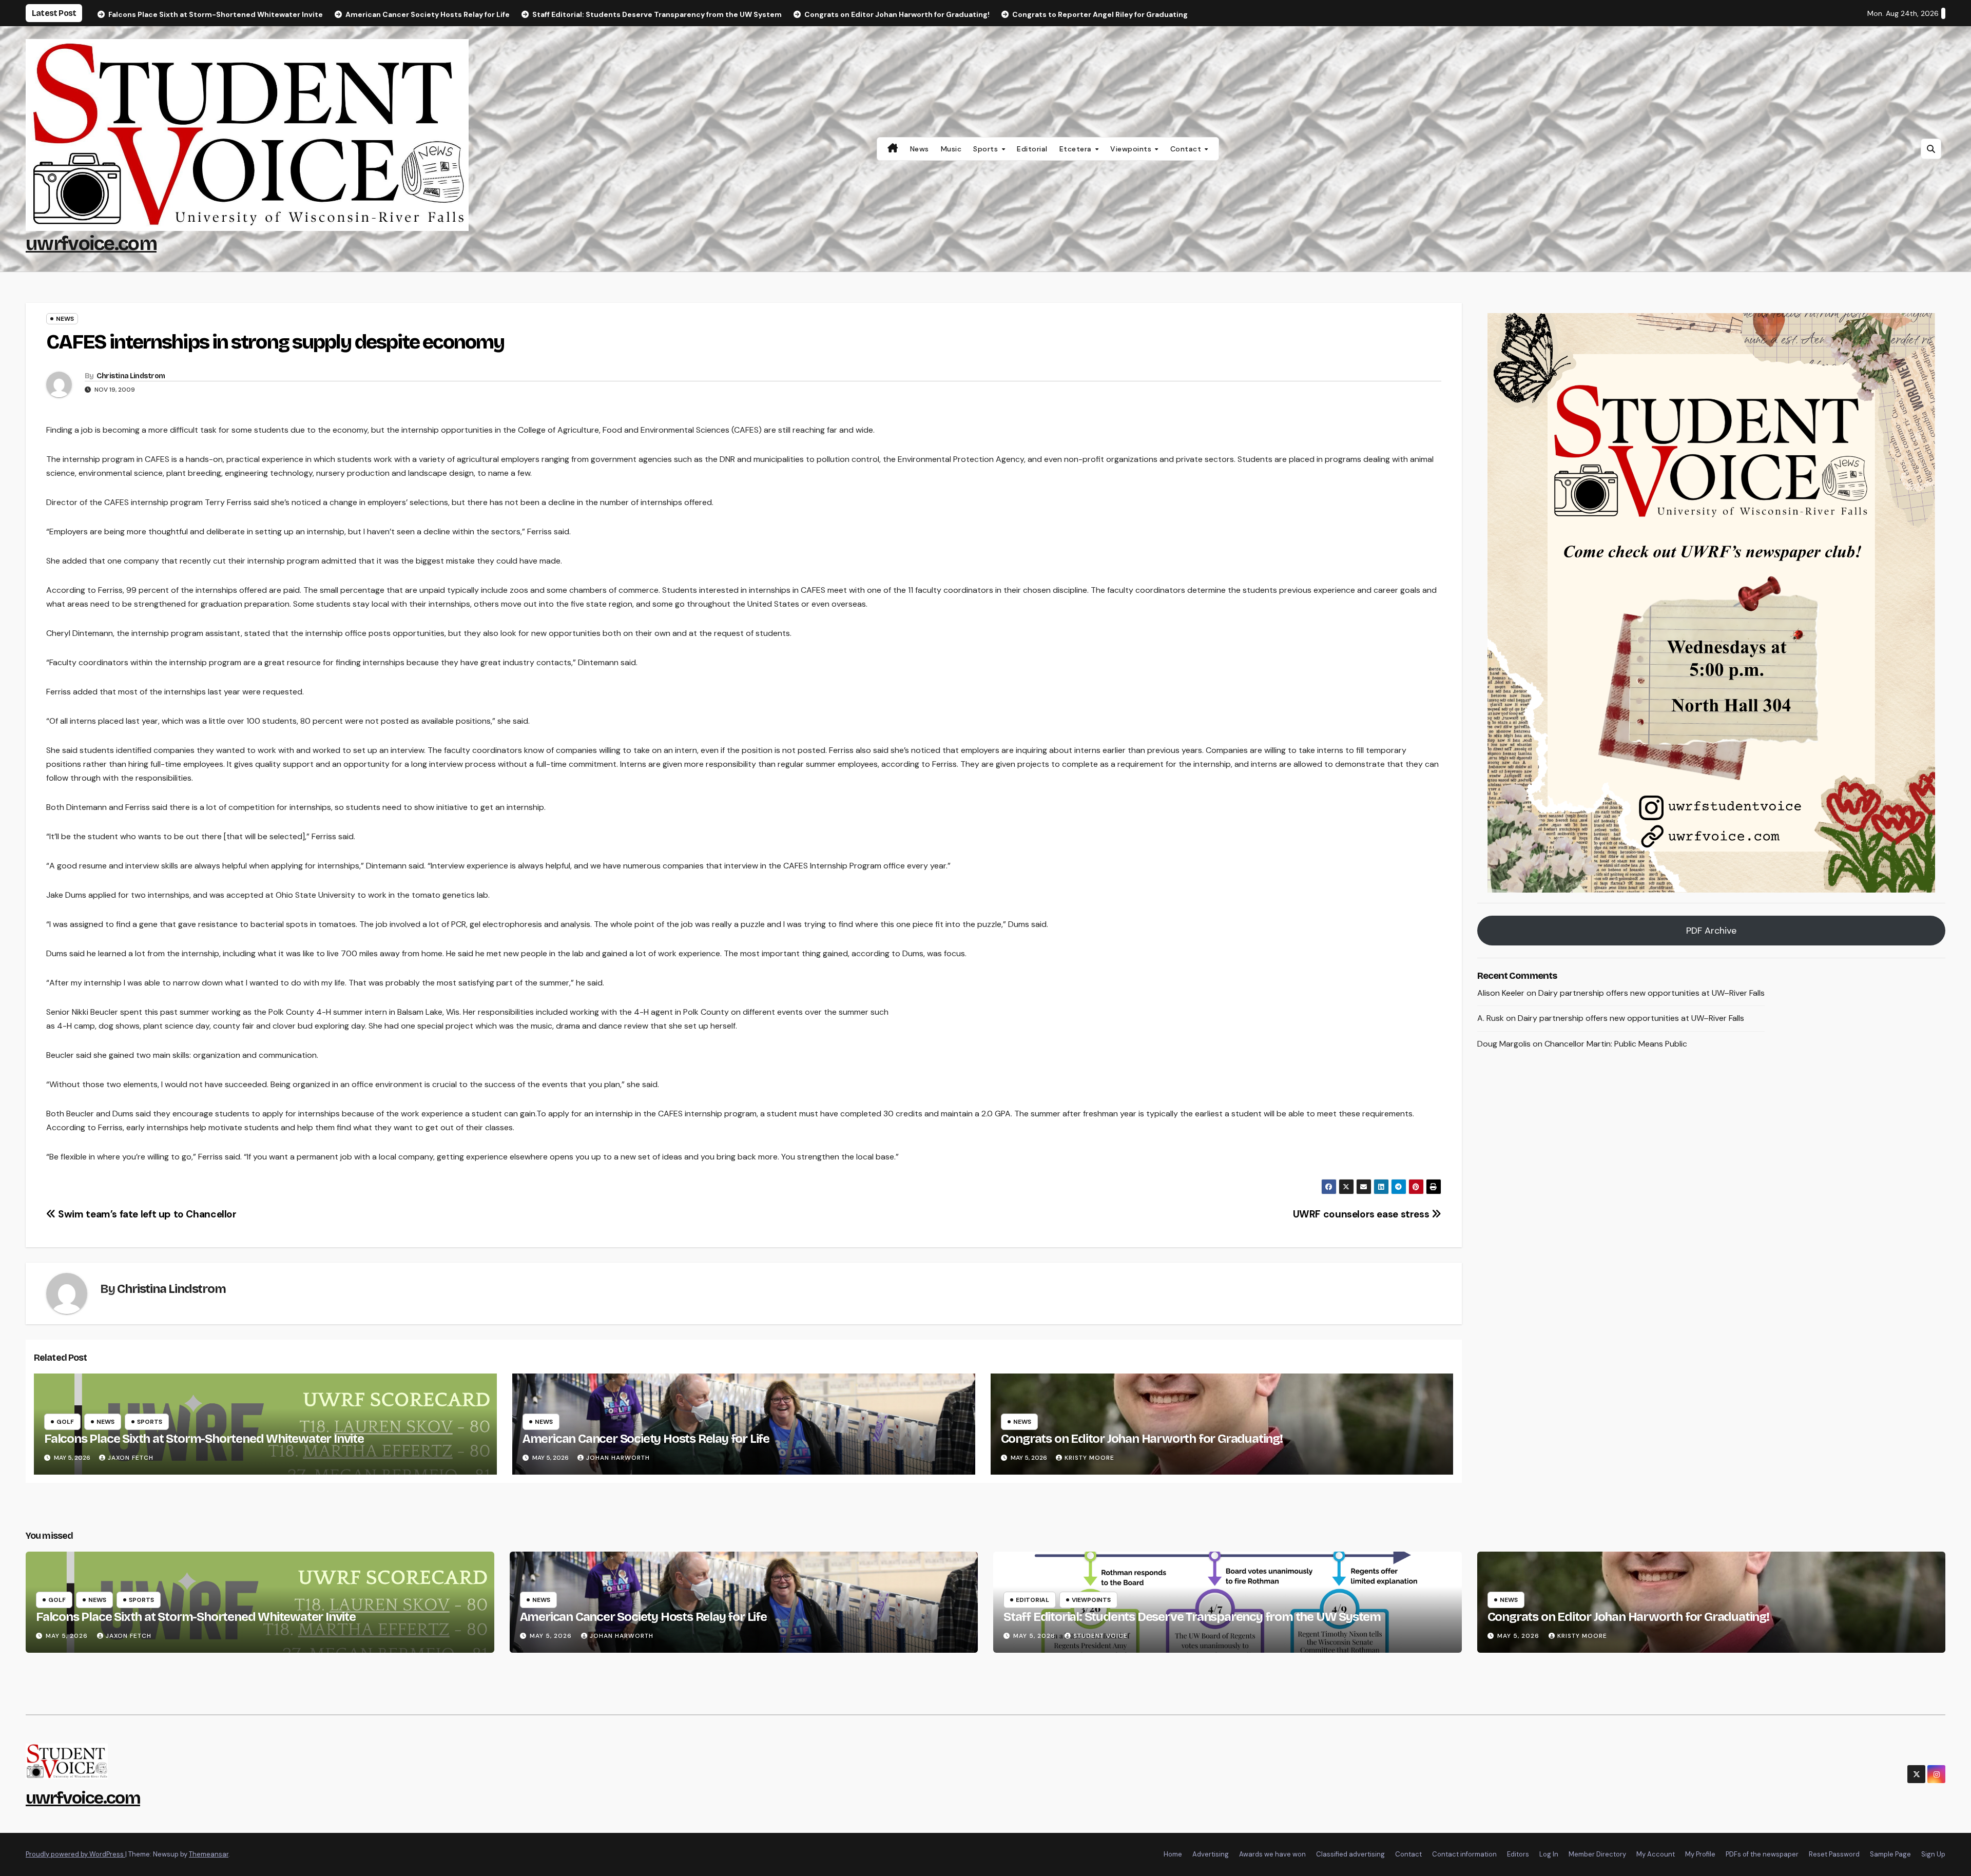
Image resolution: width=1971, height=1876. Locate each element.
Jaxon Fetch (131, 1458)
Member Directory (1597, 1854)
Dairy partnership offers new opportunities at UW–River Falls (1651, 993)
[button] (1931, 149)
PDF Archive (1711, 931)
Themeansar (209, 1854)
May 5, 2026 (68, 1636)
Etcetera (1077, 149)
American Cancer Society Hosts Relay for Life (646, 1439)
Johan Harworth (618, 1458)
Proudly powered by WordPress (75, 1854)
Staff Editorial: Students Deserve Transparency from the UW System (1192, 1617)
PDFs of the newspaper (1762, 1854)
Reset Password (1834, 1854)
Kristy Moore (1089, 1458)
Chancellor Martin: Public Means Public (1616, 1044)
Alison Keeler (1501, 993)
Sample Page (1890, 1854)
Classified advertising (1350, 1854)
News (920, 149)
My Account (1656, 1854)
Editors (1518, 1854)
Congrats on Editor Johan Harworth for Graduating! (1142, 1439)
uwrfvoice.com (91, 244)
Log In (1549, 1854)
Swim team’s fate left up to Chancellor (146, 1214)
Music (951, 149)
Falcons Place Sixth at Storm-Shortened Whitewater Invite (204, 1439)
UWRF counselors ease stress (1362, 1214)
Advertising (1211, 1854)
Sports (987, 149)
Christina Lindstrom (131, 376)
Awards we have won (1272, 1854)
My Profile (1700, 1854)
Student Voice (1100, 1636)
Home (1173, 1854)
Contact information (1464, 1854)
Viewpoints (1132, 149)
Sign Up (1933, 1854)
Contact (1187, 149)
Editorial (1032, 149)
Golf (65, 1422)
